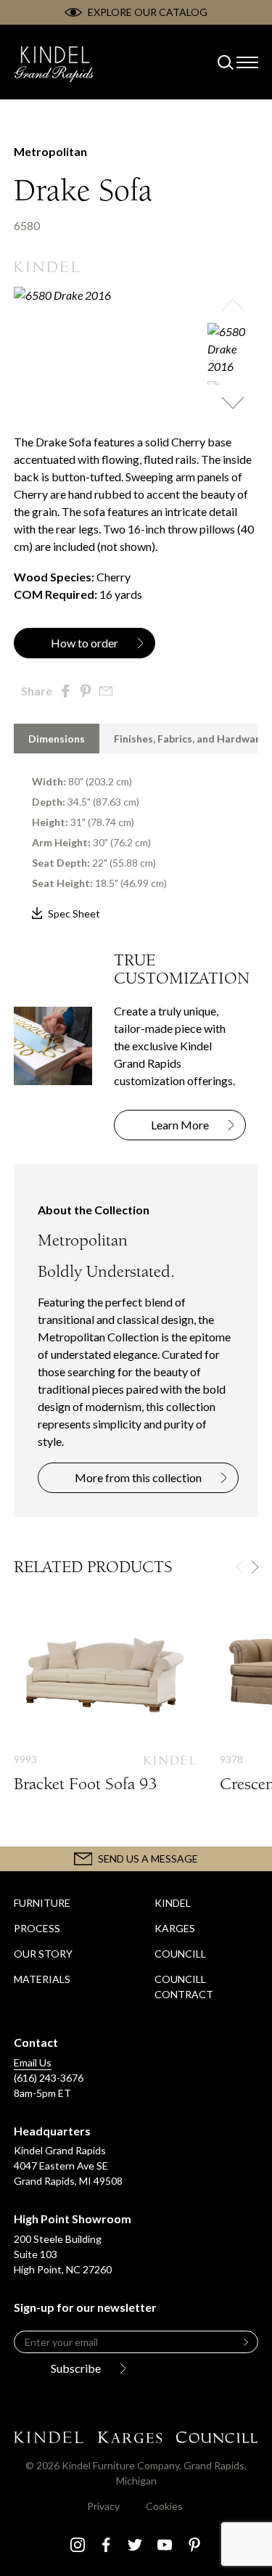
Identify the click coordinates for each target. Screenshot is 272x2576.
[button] (233, 305)
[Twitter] (135, 2545)
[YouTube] (165, 2545)
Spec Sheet (74, 913)
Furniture (42, 1903)
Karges (175, 1928)
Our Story (43, 1954)
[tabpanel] (136, 838)
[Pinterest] (194, 2545)
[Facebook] (106, 2545)
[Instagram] (78, 2545)
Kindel (173, 1903)
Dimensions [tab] (57, 739)
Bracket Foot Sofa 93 (105, 1715)
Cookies (164, 2506)
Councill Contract (184, 1987)
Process (37, 1928)
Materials (42, 1979)
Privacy (103, 2506)
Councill (180, 1954)
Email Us (33, 2062)
